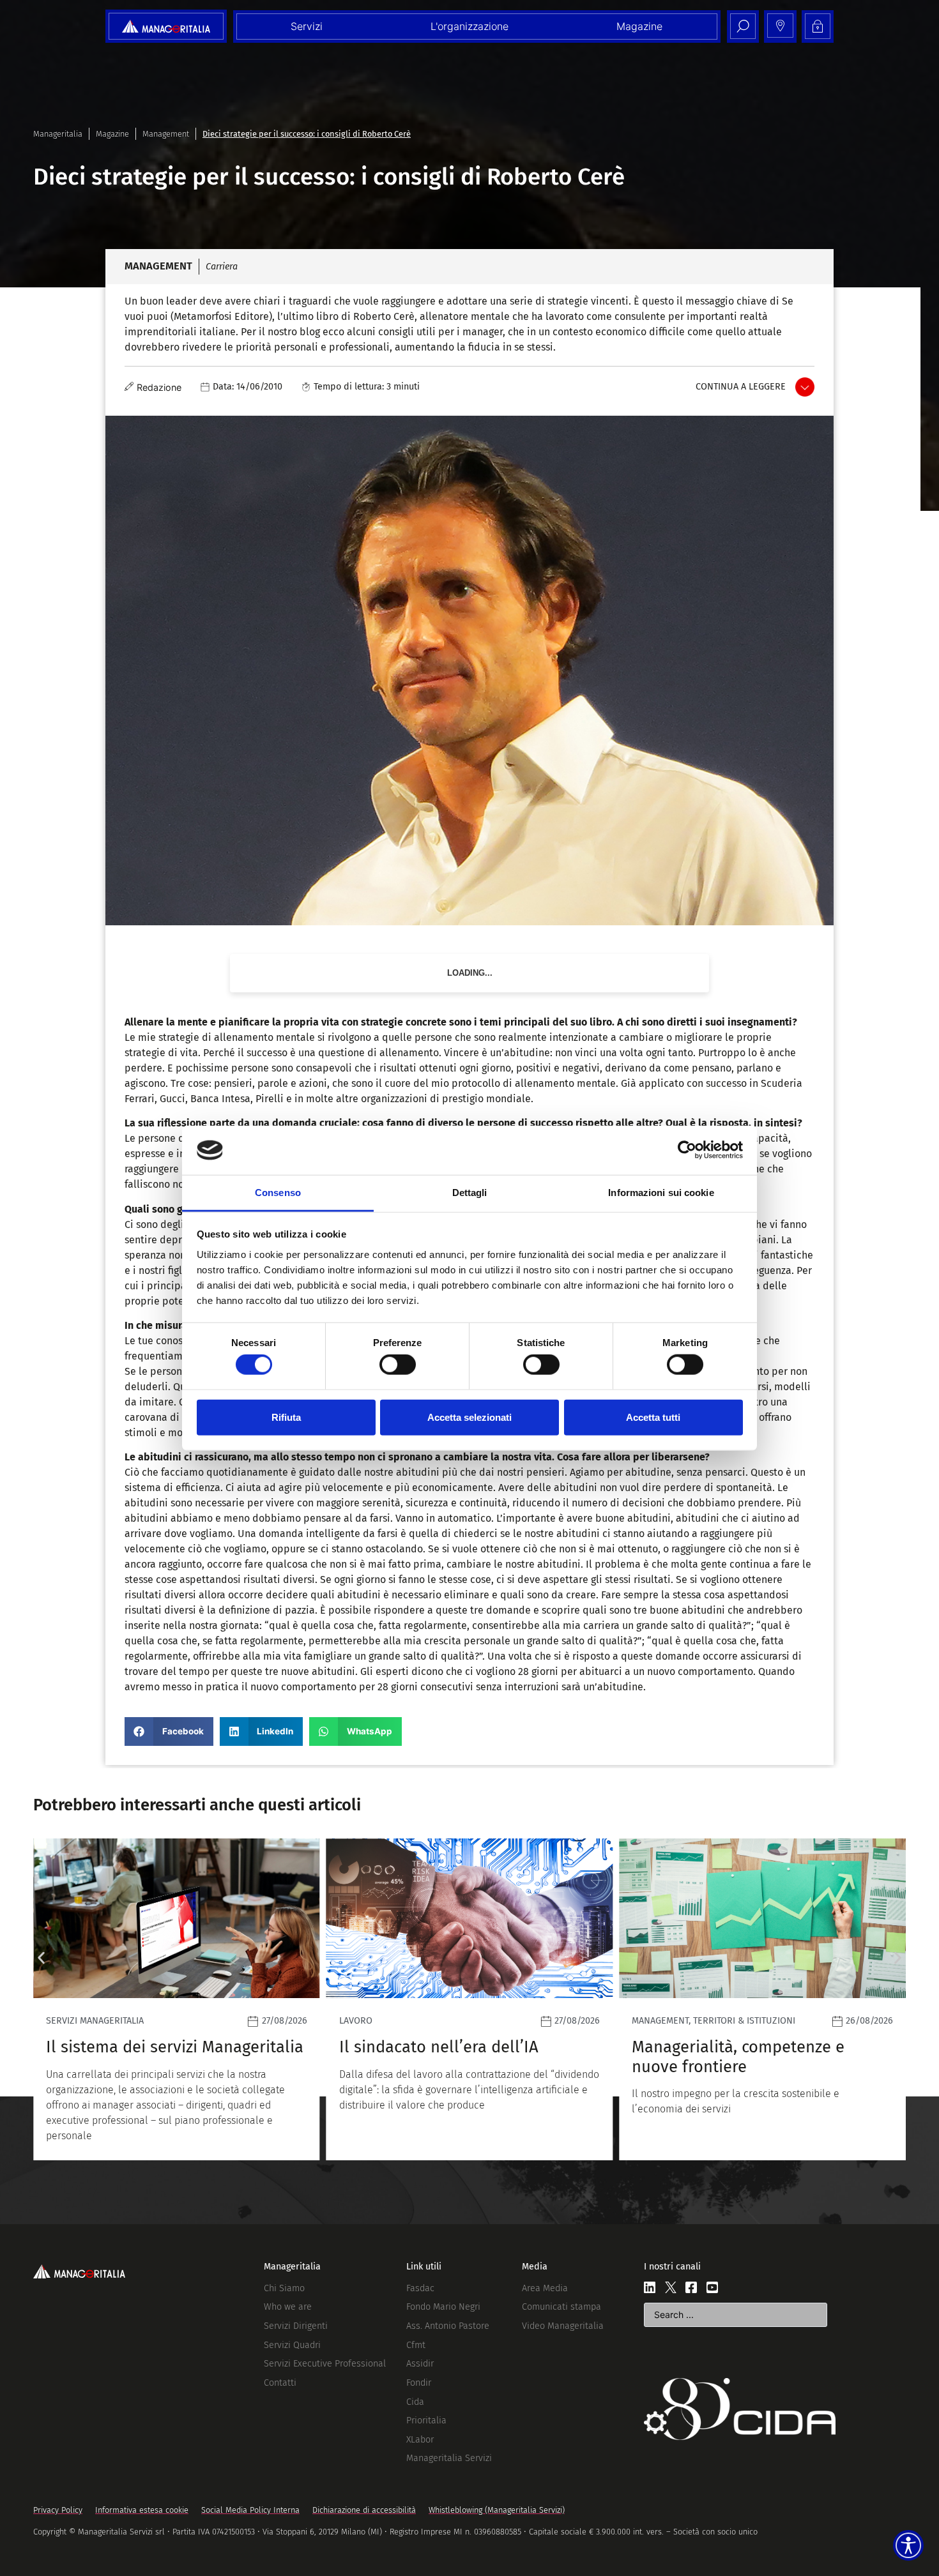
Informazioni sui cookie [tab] (661, 1193)
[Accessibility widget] (908, 2545)
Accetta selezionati (469, 1417)
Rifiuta (286, 1417)
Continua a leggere (741, 387)
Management (166, 134)
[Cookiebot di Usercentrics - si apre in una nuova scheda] (687, 1150)
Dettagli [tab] (470, 1193)
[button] (169, 1731)
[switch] (398, 1365)
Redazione (159, 387)
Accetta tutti (653, 1417)
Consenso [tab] (278, 1193)
